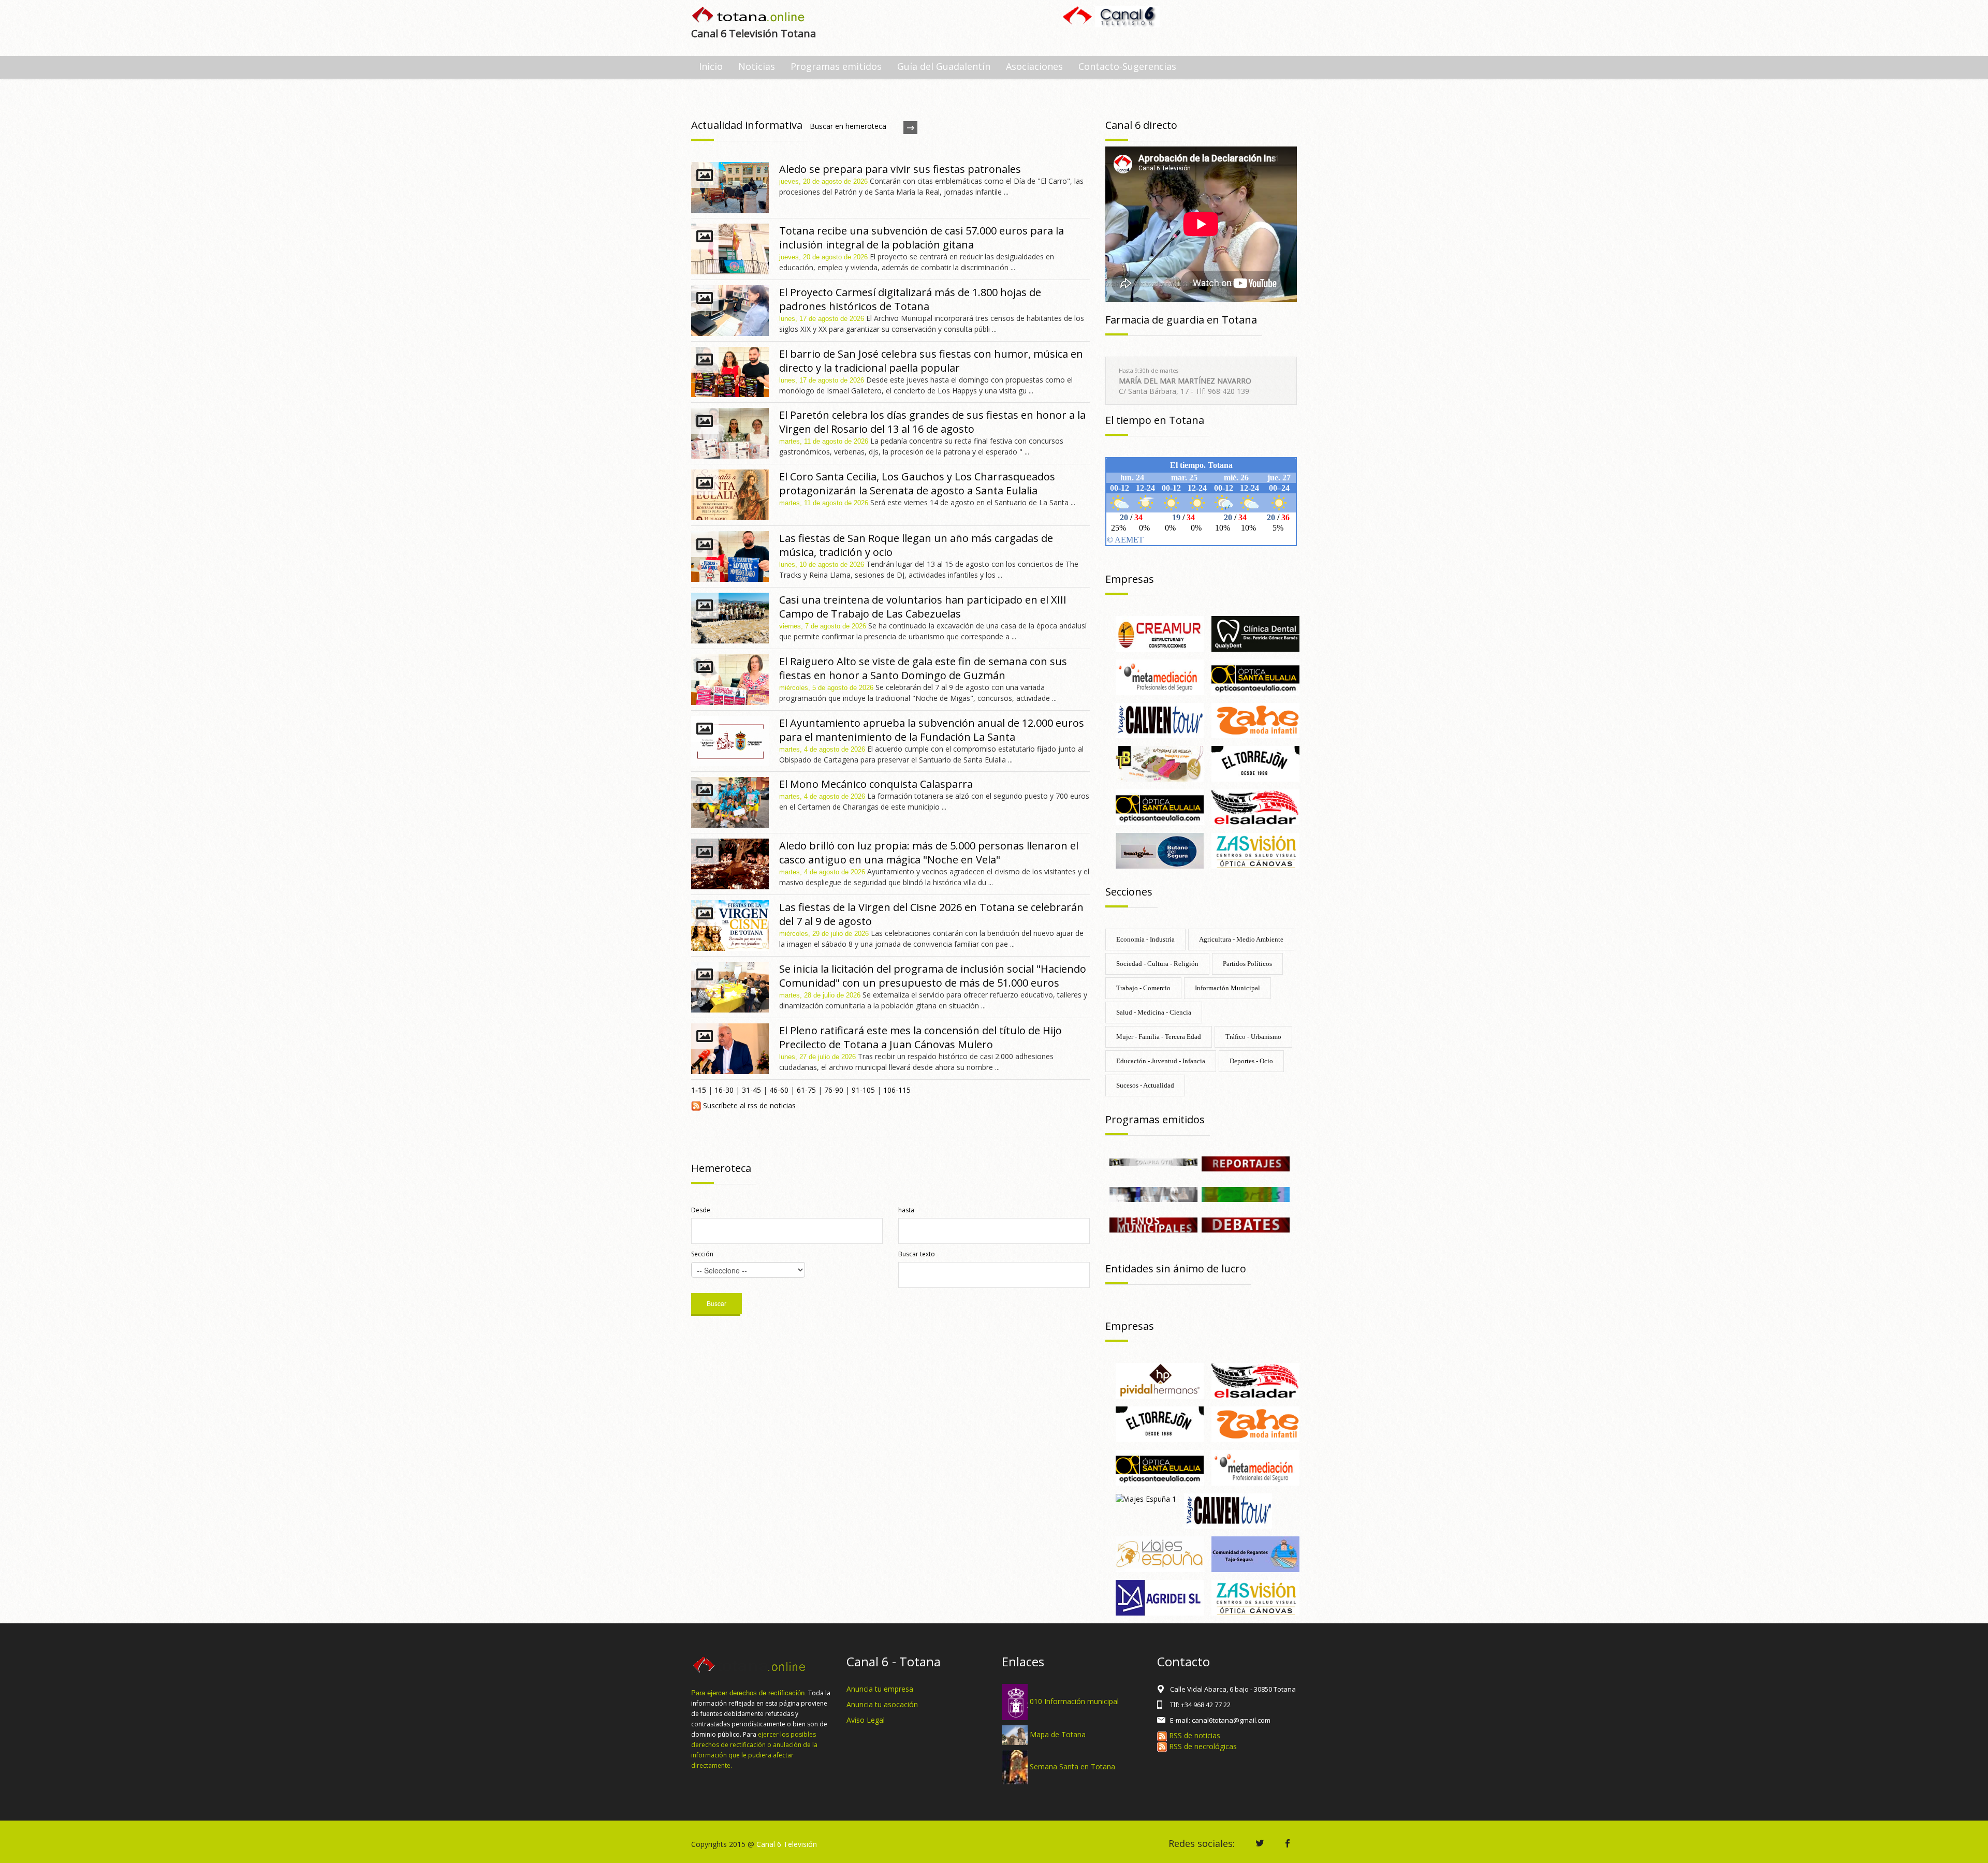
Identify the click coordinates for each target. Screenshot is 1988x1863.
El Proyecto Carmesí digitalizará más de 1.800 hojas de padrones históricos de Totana (910, 299)
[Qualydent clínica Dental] (1255, 633)
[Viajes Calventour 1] (1160, 720)
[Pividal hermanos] (1160, 1380)
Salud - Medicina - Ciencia (1154, 1012)
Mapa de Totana (1058, 1734)
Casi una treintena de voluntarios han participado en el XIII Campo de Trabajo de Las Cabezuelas (923, 607)
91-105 (863, 1090)
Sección (702, 1254)
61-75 (806, 1090)
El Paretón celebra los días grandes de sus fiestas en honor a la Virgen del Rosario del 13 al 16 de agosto (932, 422)
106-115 (897, 1090)
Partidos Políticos (1247, 964)
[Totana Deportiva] (1246, 1193)
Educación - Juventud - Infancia (1161, 1061)
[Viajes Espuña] (1160, 1554)
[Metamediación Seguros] (1160, 676)
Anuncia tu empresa (880, 1689)
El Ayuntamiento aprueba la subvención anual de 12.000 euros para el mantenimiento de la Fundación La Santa (932, 730)
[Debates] (1246, 1224)
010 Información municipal (1074, 1701)
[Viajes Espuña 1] (1146, 1498)
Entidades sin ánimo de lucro (1176, 1268)
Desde (701, 1210)
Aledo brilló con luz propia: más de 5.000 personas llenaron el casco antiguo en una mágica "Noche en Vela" (929, 853)
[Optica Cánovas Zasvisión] (1255, 850)
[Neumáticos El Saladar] (1255, 806)
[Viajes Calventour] (1228, 1510)
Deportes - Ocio (1251, 1061)
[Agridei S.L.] (1160, 1597)
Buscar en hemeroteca (848, 126)
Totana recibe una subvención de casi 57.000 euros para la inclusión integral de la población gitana (922, 238)
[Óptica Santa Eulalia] (1255, 676)
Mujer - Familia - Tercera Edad (1159, 1037)
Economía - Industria (1145, 939)
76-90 (834, 1090)
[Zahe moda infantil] (1255, 720)
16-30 (724, 1090)
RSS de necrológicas (1202, 1746)
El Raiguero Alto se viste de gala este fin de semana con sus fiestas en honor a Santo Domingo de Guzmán (923, 668)
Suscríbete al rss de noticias (748, 1105)
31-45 (751, 1090)
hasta (906, 1210)
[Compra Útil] (1153, 1161)
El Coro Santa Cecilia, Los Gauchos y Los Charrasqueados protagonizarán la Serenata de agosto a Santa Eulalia (917, 483)
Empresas (1130, 579)
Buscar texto (917, 1254)
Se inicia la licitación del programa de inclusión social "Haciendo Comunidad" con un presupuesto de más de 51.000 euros (933, 976)
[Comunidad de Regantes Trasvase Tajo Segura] (1255, 1554)
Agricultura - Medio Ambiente (1241, 939)
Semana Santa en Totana (1072, 1766)
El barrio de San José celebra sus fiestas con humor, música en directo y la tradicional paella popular (931, 361)
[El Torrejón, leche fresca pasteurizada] (1255, 763)
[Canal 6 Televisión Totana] (749, 16)
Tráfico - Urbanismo (1253, 1037)
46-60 (779, 1090)
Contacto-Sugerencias (1127, 66)
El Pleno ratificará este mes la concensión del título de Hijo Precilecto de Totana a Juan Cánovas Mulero (920, 1037)
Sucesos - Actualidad (1145, 1085)
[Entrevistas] (1153, 1193)
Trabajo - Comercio (1143, 988)
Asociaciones (1034, 66)
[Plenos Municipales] (1153, 1224)
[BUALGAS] (1160, 850)
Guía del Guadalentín (944, 66)
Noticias (757, 66)
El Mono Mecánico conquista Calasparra (876, 784)
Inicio (711, 66)
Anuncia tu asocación (882, 1704)
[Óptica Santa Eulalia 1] (1160, 806)
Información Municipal (1227, 988)
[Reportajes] (1246, 1163)
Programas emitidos (836, 66)
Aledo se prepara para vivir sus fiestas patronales (900, 169)
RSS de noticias (1194, 1735)
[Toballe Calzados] (1160, 763)
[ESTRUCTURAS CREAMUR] (1160, 633)
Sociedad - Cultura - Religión (1157, 964)
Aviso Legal (866, 1720)
